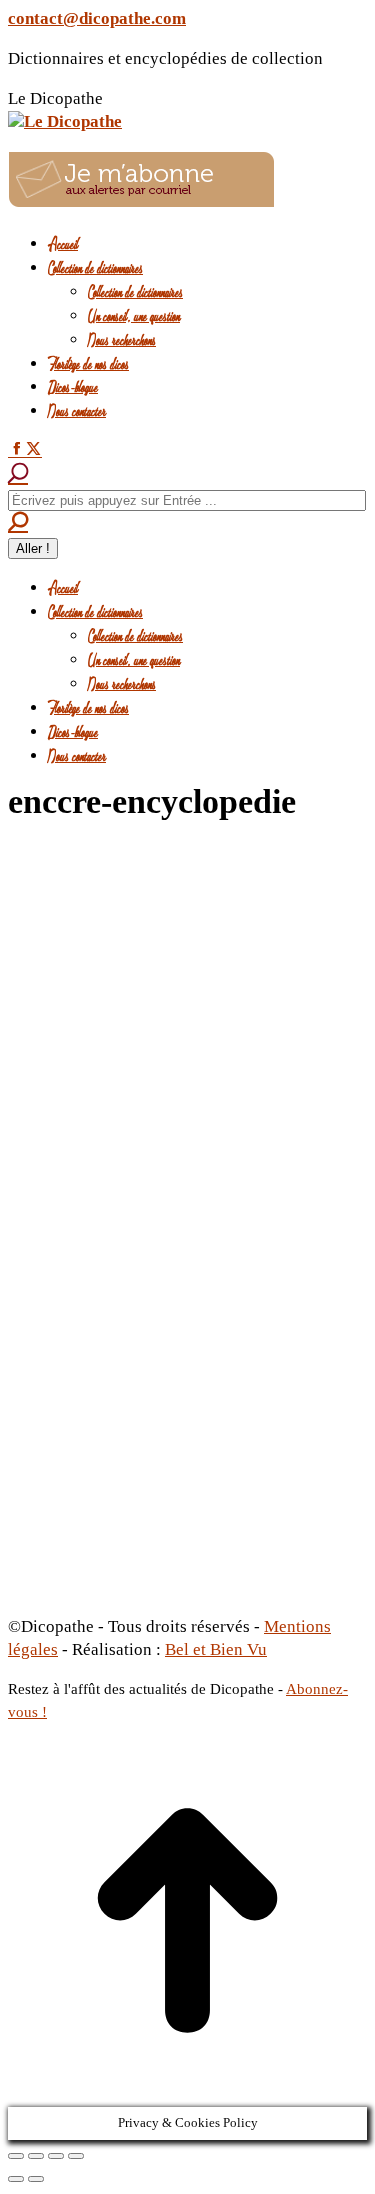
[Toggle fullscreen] (56, 2156)
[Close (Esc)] (16, 2156)
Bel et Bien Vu (216, 1649)
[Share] (36, 2156)
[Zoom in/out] (76, 2156)
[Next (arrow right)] (36, 2179)
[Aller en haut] (187, 2094)
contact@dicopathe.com (97, 18)
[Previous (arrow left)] (16, 2179)
